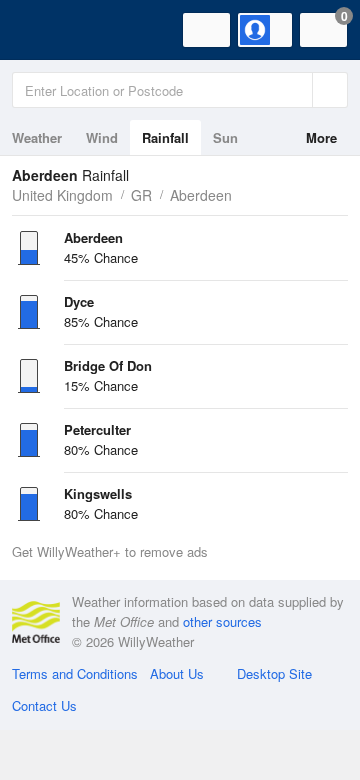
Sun (225, 137)
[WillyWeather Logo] (45, 30)
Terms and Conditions (75, 673)
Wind (102, 137)
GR (141, 195)
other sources (222, 621)
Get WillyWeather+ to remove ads (110, 551)
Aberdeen (201, 195)
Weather (37, 137)
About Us (177, 673)
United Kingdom (62, 195)
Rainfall (165, 137)
